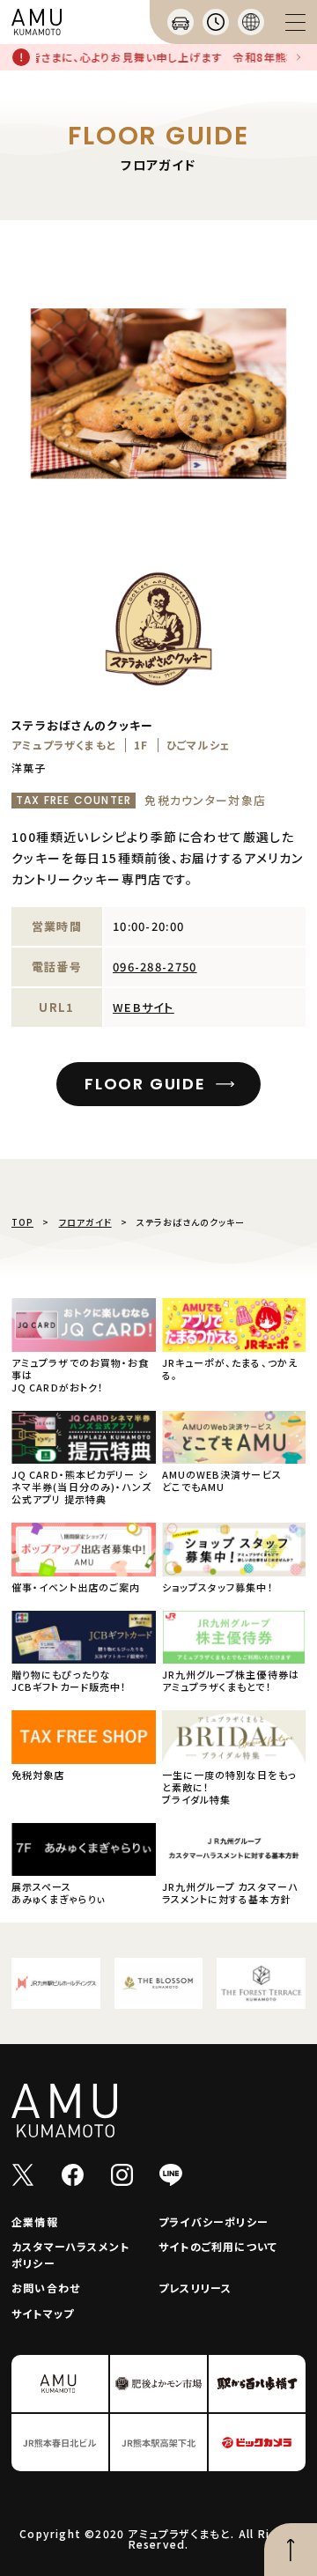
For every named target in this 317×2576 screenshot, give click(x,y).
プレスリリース (195, 2288)
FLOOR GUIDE (145, 1084)
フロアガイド (85, 1222)
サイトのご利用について (218, 2246)
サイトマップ (43, 2313)
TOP (22, 1222)
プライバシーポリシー (214, 2222)
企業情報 (35, 2222)
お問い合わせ (46, 2288)
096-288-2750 (155, 967)
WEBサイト (144, 1007)
